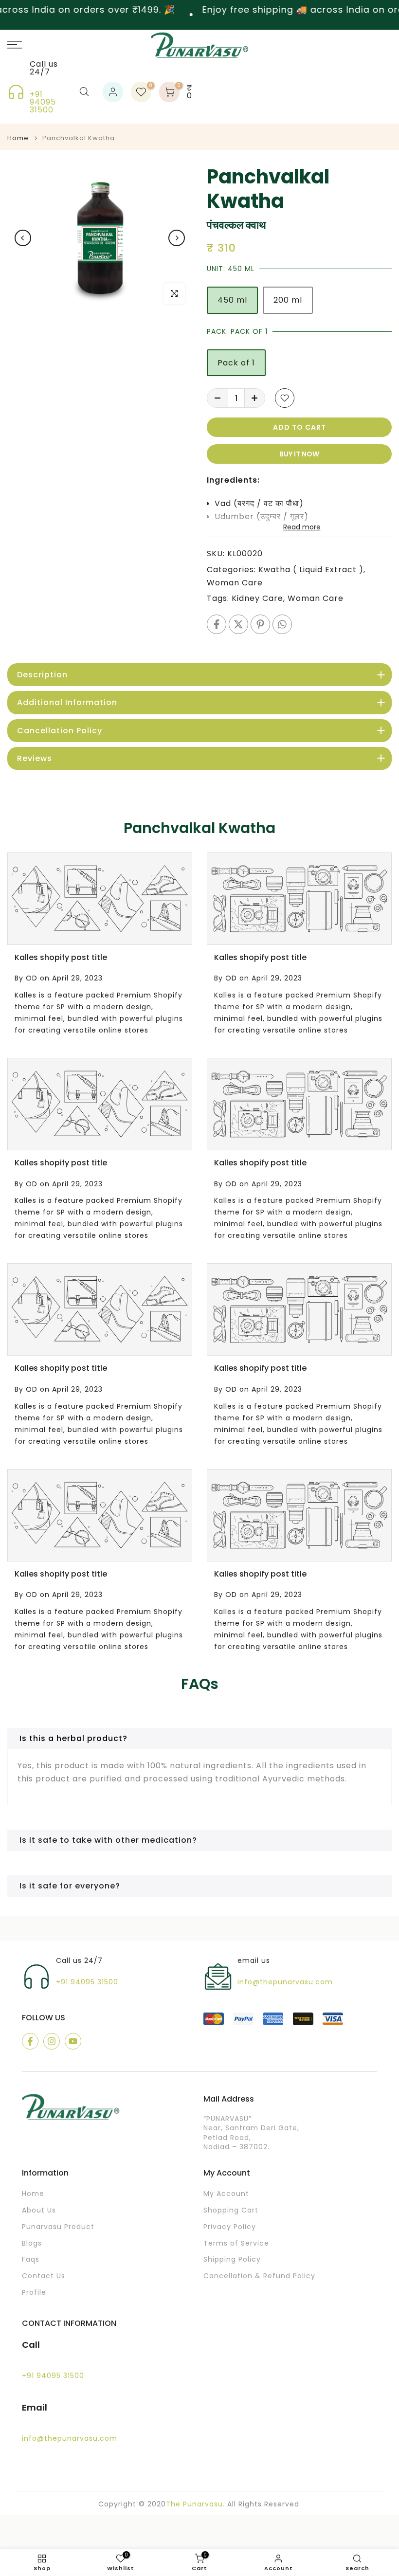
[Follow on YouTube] (73, 2041)
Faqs (31, 2259)
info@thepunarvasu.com (285, 1982)
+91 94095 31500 (43, 102)
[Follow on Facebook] (30, 2041)
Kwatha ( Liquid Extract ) (311, 570)
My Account (226, 2194)
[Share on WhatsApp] (282, 624)
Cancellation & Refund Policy (259, 2276)
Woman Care (235, 583)
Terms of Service (236, 2243)
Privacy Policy (230, 2227)
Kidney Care (257, 598)
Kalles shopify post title (61, 957)
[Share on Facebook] (217, 624)
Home (18, 138)
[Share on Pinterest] (260, 624)
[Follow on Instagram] (52, 2041)
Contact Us (44, 2276)
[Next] (177, 238)
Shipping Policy (232, 2259)
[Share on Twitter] (238, 624)
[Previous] (23, 238)
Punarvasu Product (58, 2227)
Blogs (32, 2243)
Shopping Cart (231, 2210)
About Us (39, 2210)
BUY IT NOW (299, 454)
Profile (34, 2293)
